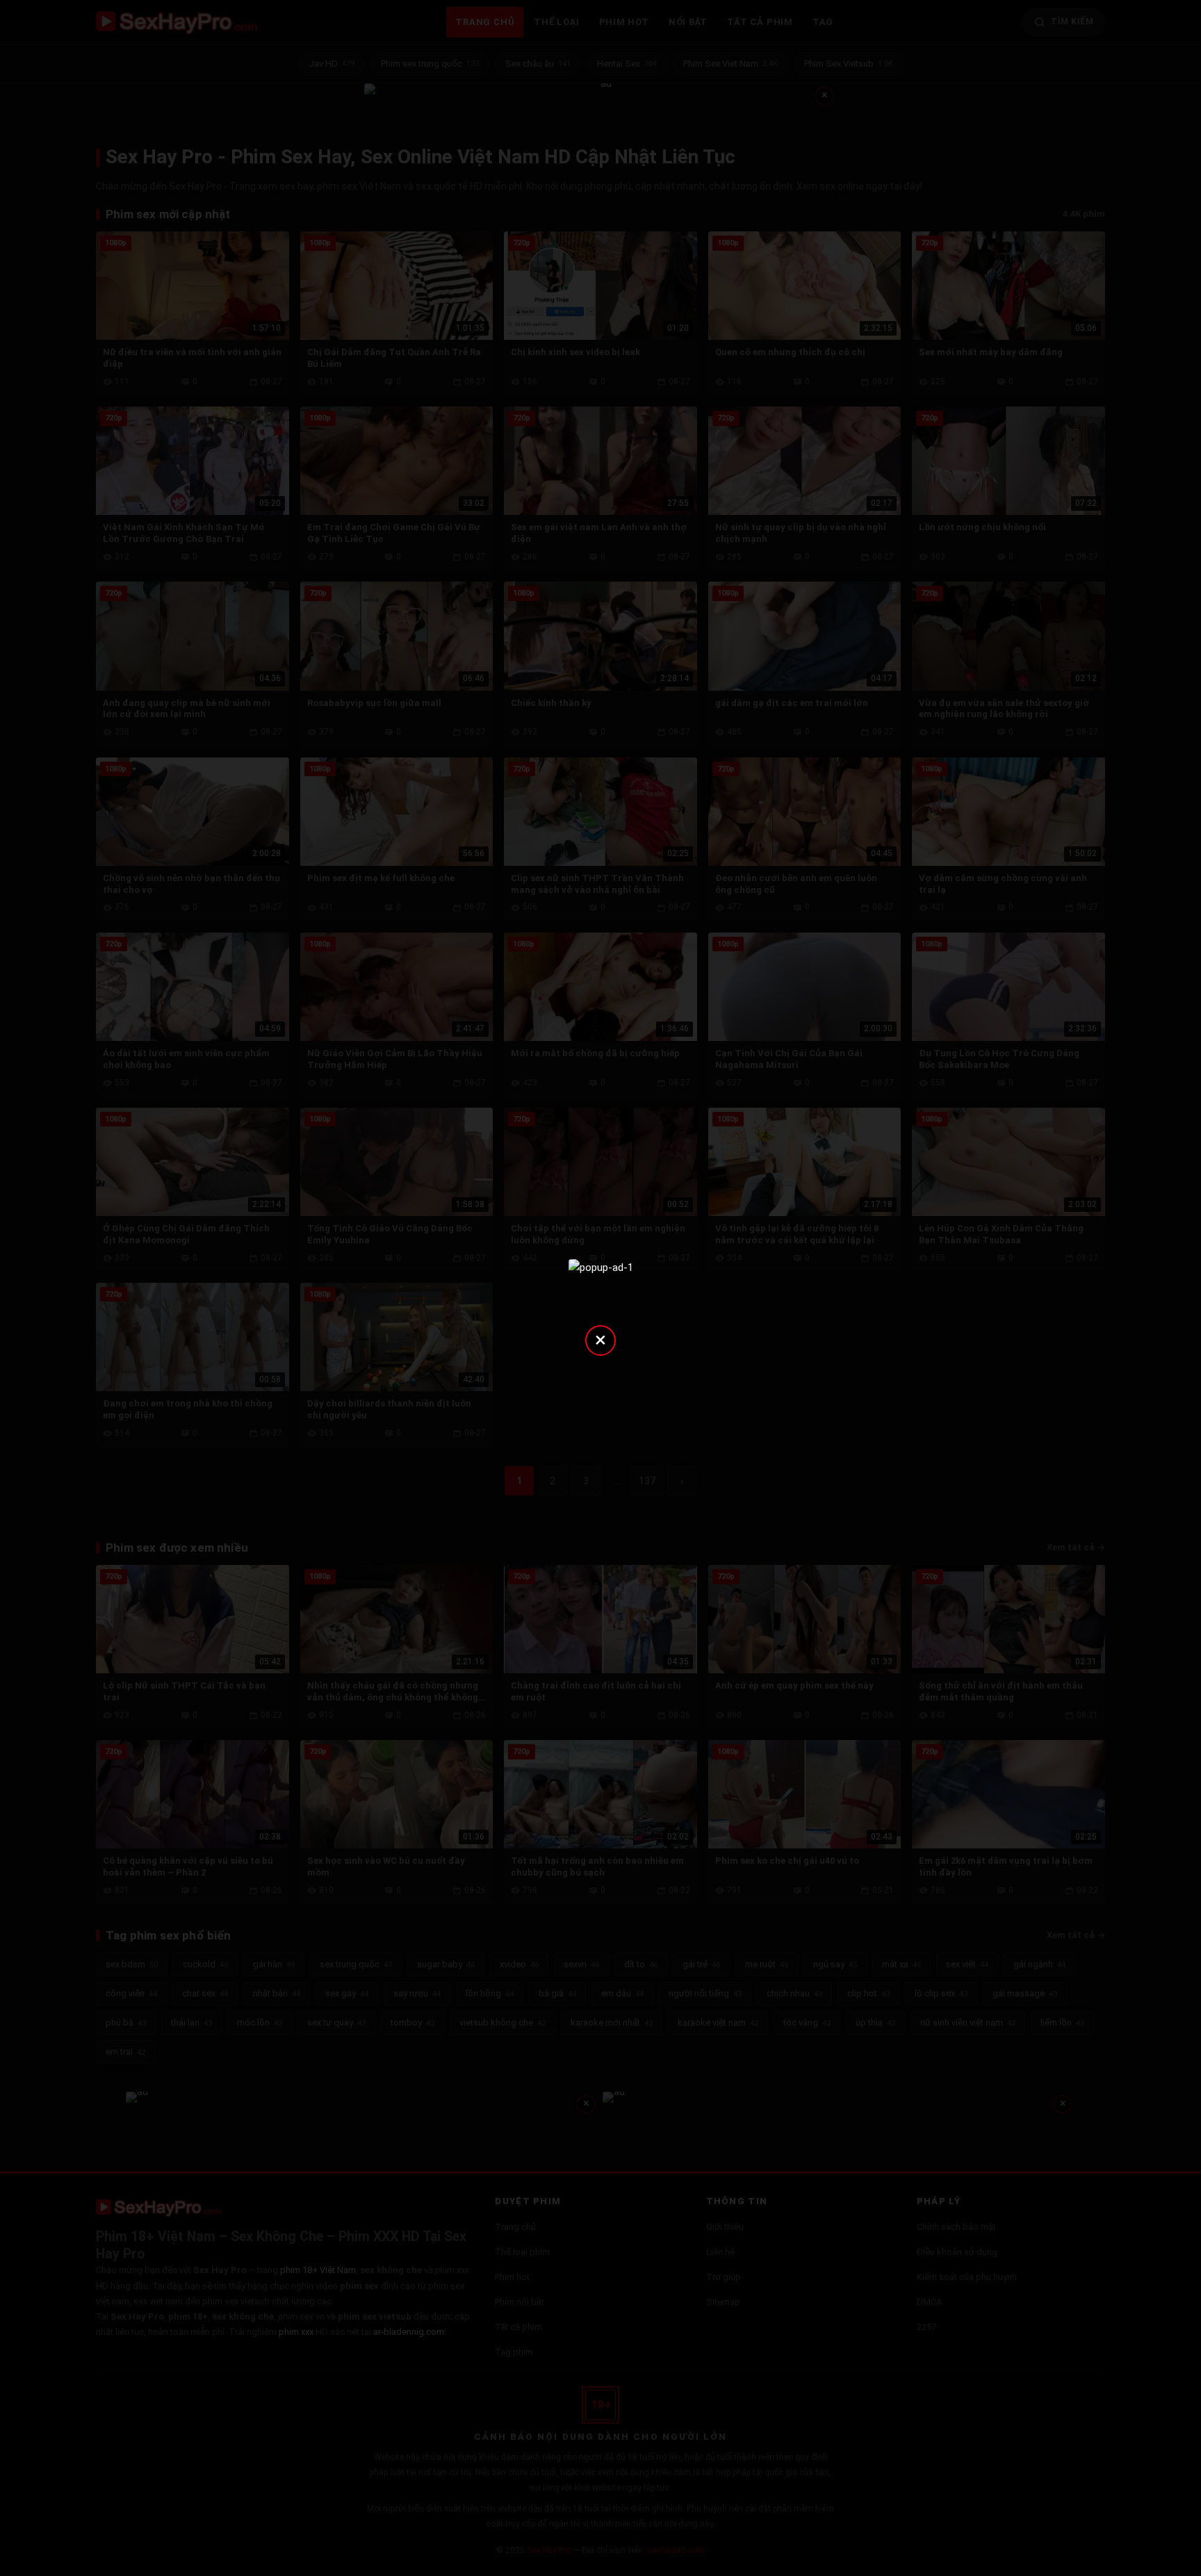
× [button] (600, 1339)
